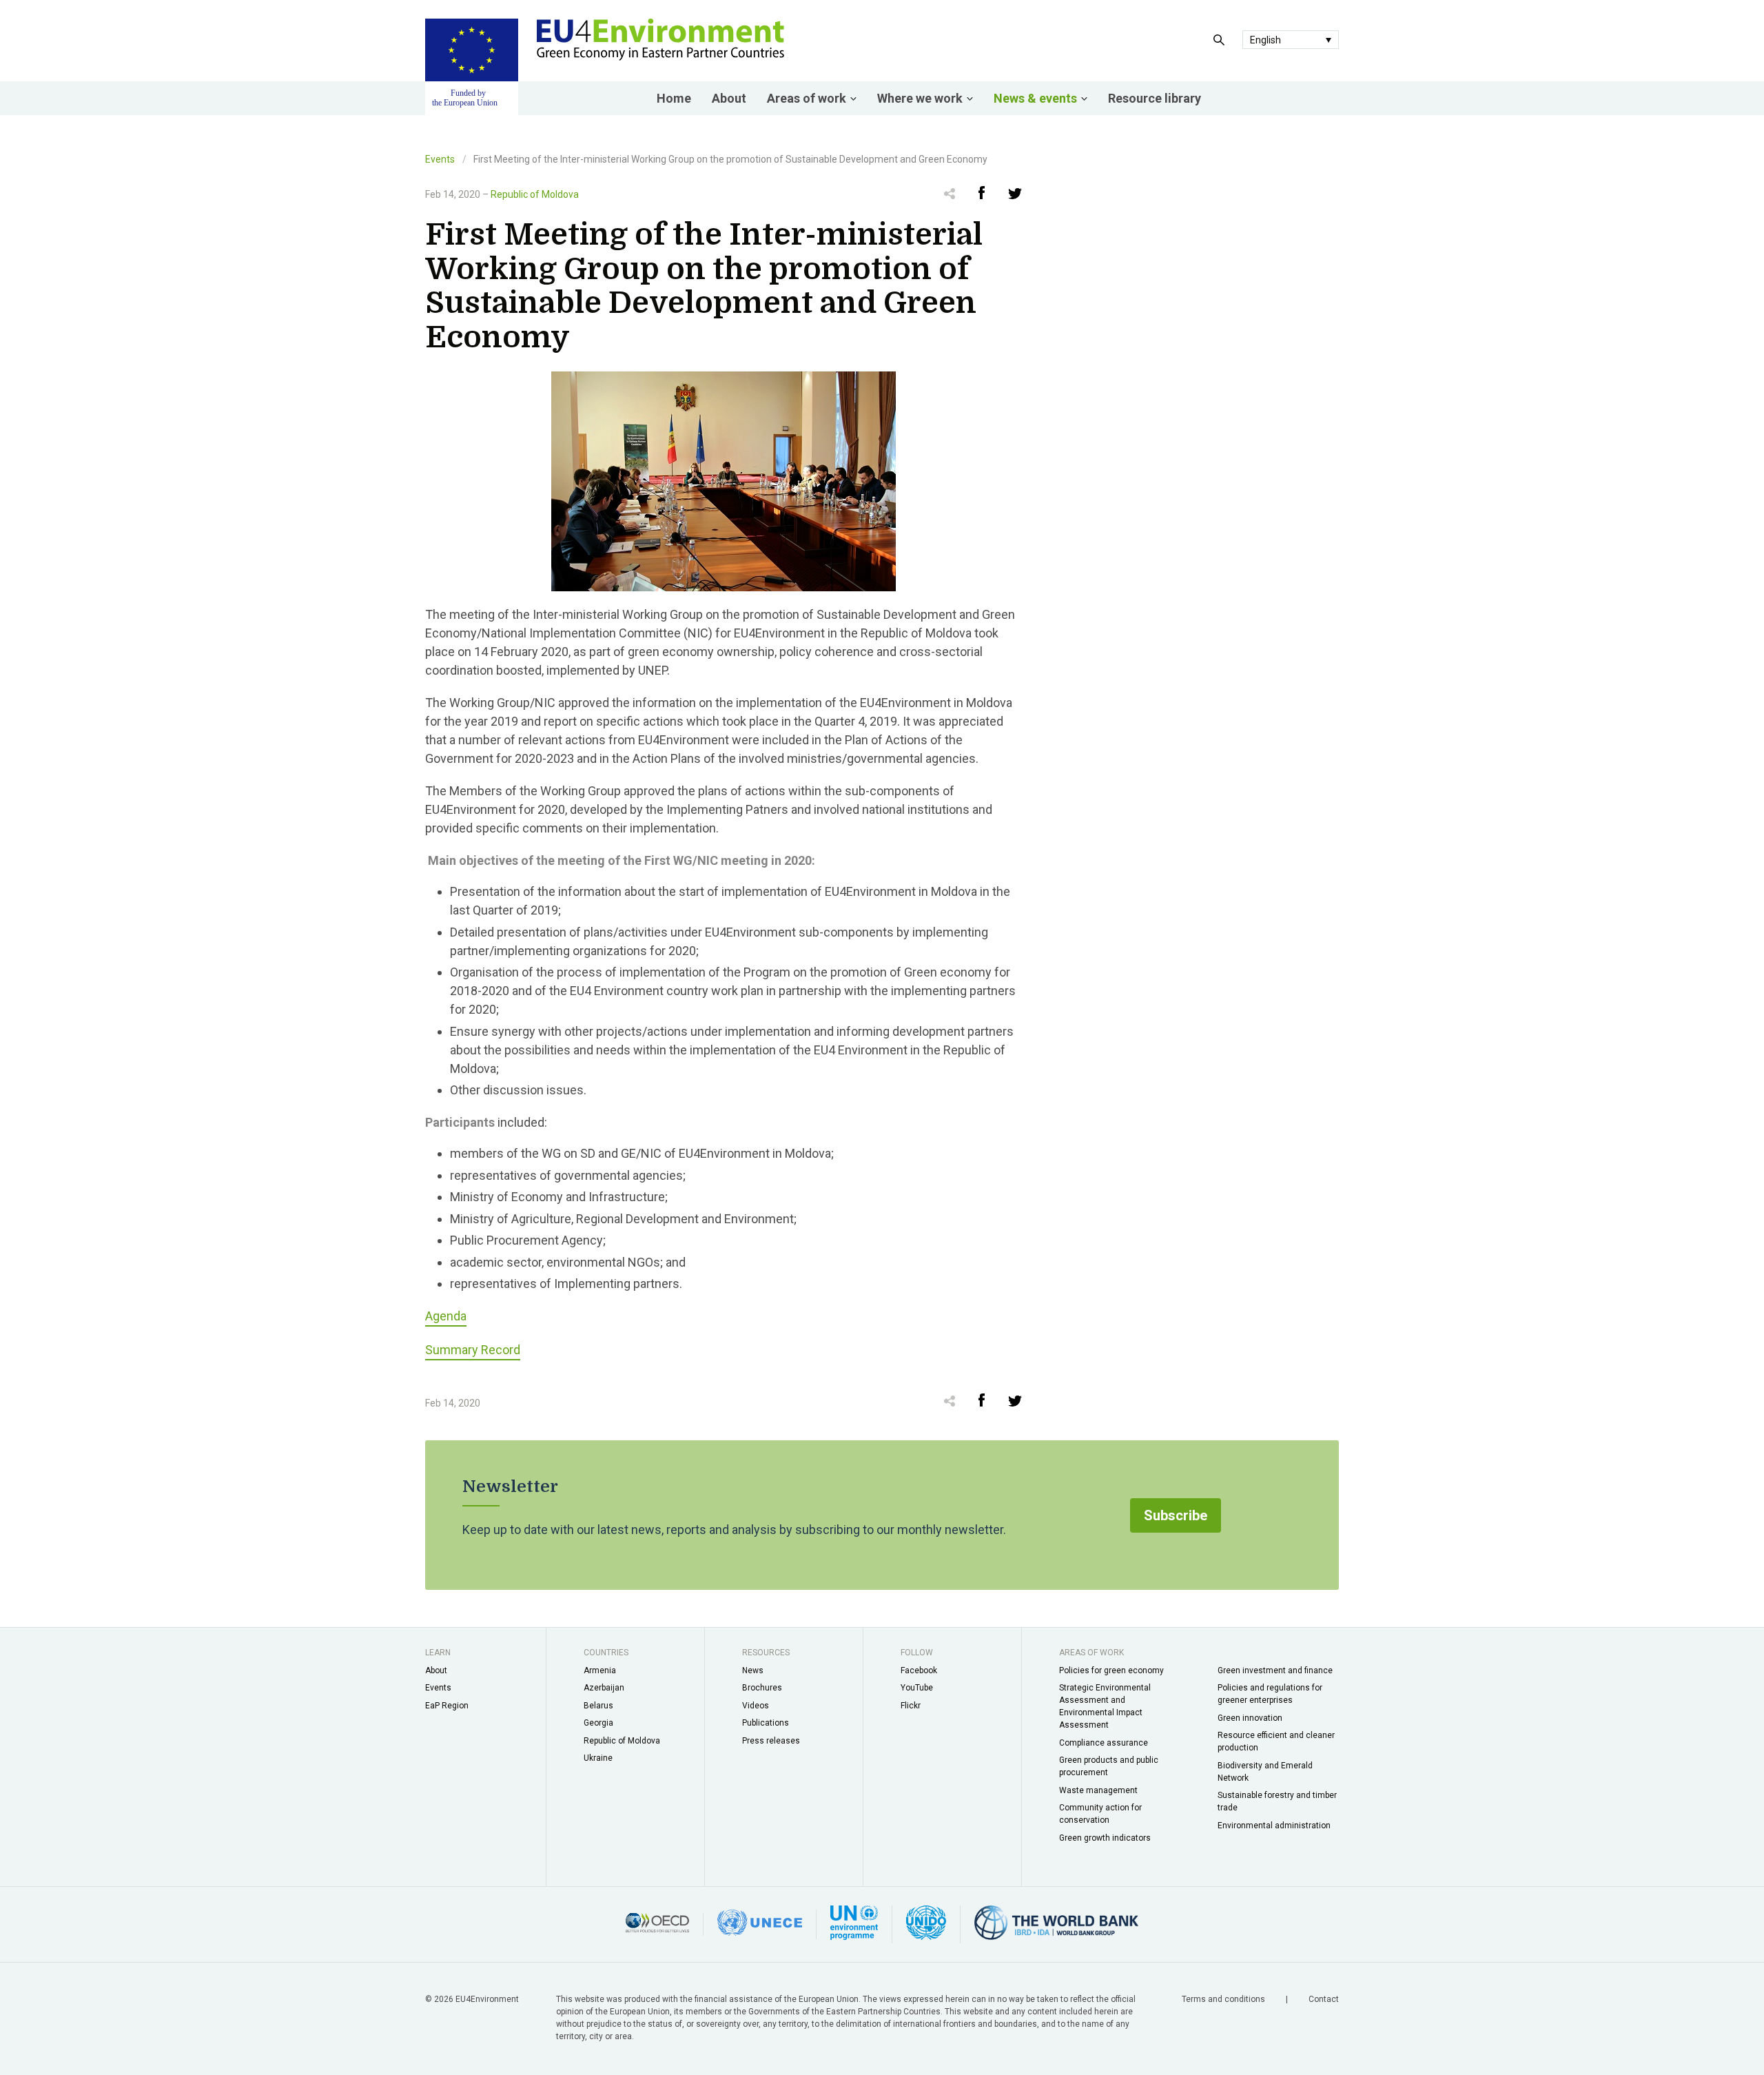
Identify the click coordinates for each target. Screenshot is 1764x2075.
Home (674, 98)
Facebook (919, 1670)
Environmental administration (1274, 1826)
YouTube (917, 1688)
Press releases (771, 1741)
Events (440, 159)
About (729, 98)
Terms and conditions (1224, 1999)
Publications (766, 1723)
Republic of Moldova (535, 194)
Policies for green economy (1111, 1670)
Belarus (598, 1706)
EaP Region (447, 1706)
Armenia (600, 1670)
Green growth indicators (1105, 1838)
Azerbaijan (604, 1688)
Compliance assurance (1104, 1743)
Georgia (598, 1723)
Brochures (762, 1688)
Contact (1324, 1999)
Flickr (911, 1706)
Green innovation (1250, 1718)
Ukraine (598, 1758)
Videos (756, 1706)
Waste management (1098, 1790)
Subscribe (1176, 1515)
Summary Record (473, 1350)
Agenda (446, 1316)
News (753, 1670)
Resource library (1155, 98)
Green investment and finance (1275, 1670)
